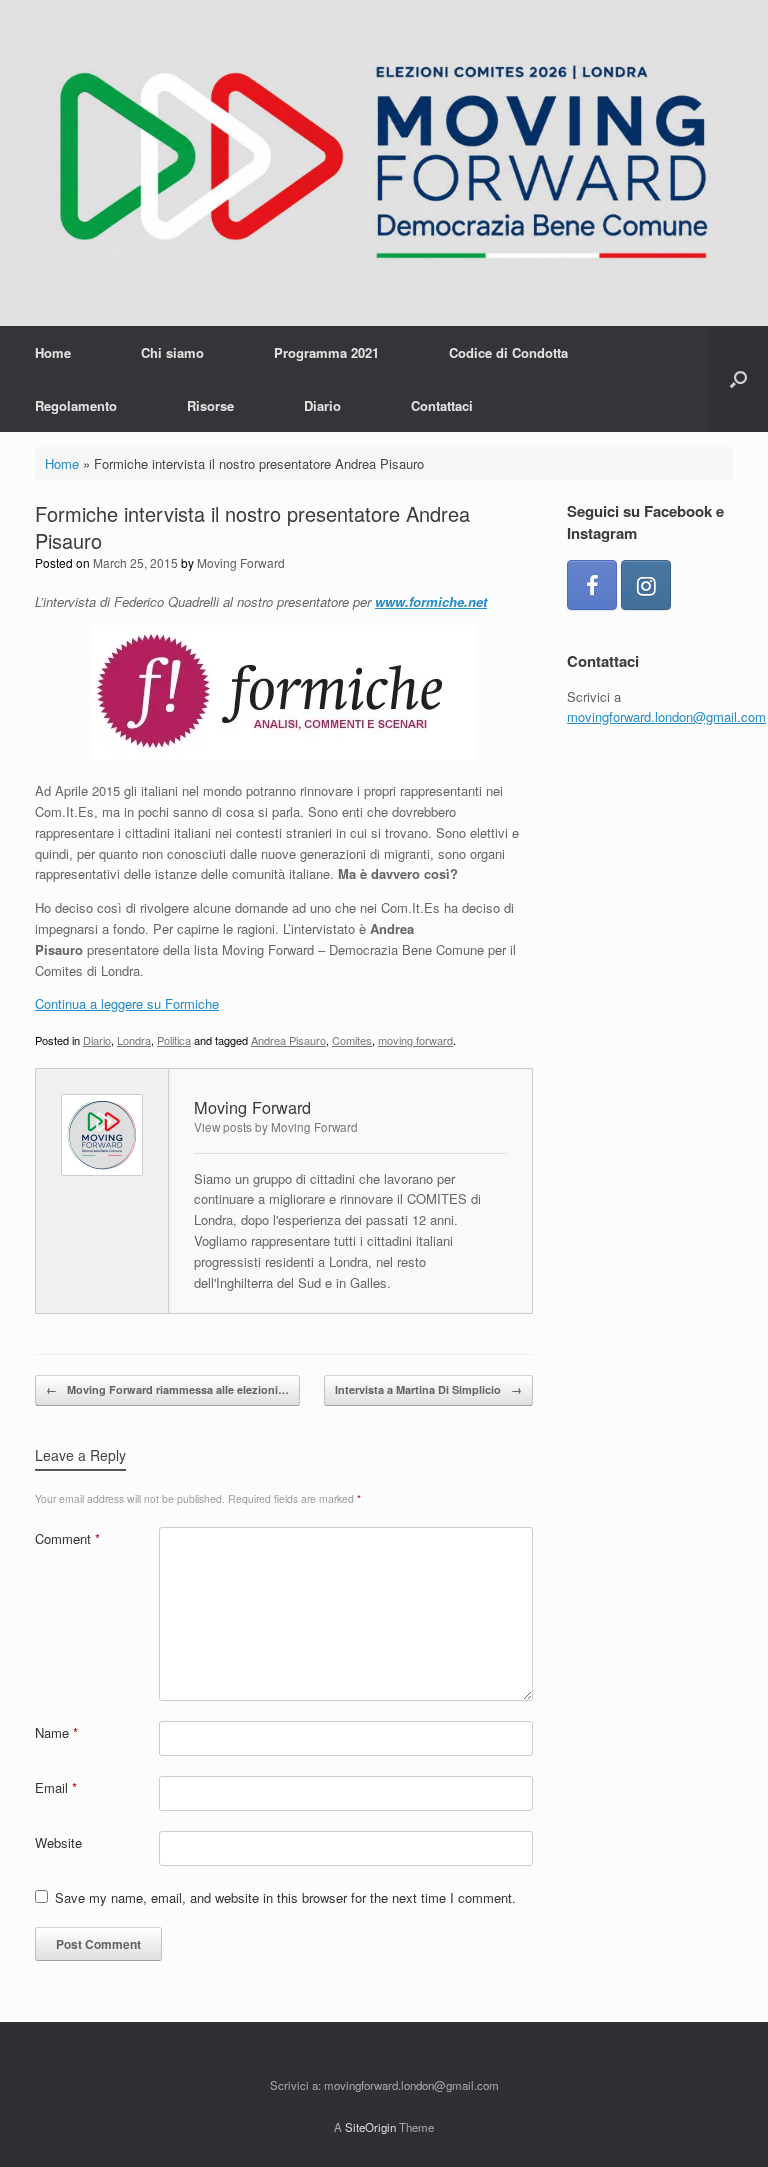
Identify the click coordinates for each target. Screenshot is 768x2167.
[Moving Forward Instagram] (646, 585)
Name (56, 1732)
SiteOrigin (370, 2127)
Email (56, 1787)
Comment (67, 1538)
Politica (174, 1040)
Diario (322, 405)
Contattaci (442, 405)
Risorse (210, 405)
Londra (134, 1040)
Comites (352, 1040)
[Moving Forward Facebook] (592, 585)
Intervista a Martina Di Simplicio (428, 1389)
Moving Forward (241, 562)
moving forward (415, 1040)
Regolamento (76, 405)
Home (53, 352)
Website (58, 1842)
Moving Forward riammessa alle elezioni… (167, 1389)
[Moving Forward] (384, 163)
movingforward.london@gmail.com (666, 716)
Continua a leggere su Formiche (127, 1003)
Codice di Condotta (508, 352)
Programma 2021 (326, 352)
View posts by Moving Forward (276, 1127)
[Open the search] (738, 379)
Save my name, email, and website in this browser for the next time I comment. (285, 1897)
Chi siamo (172, 352)
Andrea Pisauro (288, 1040)
